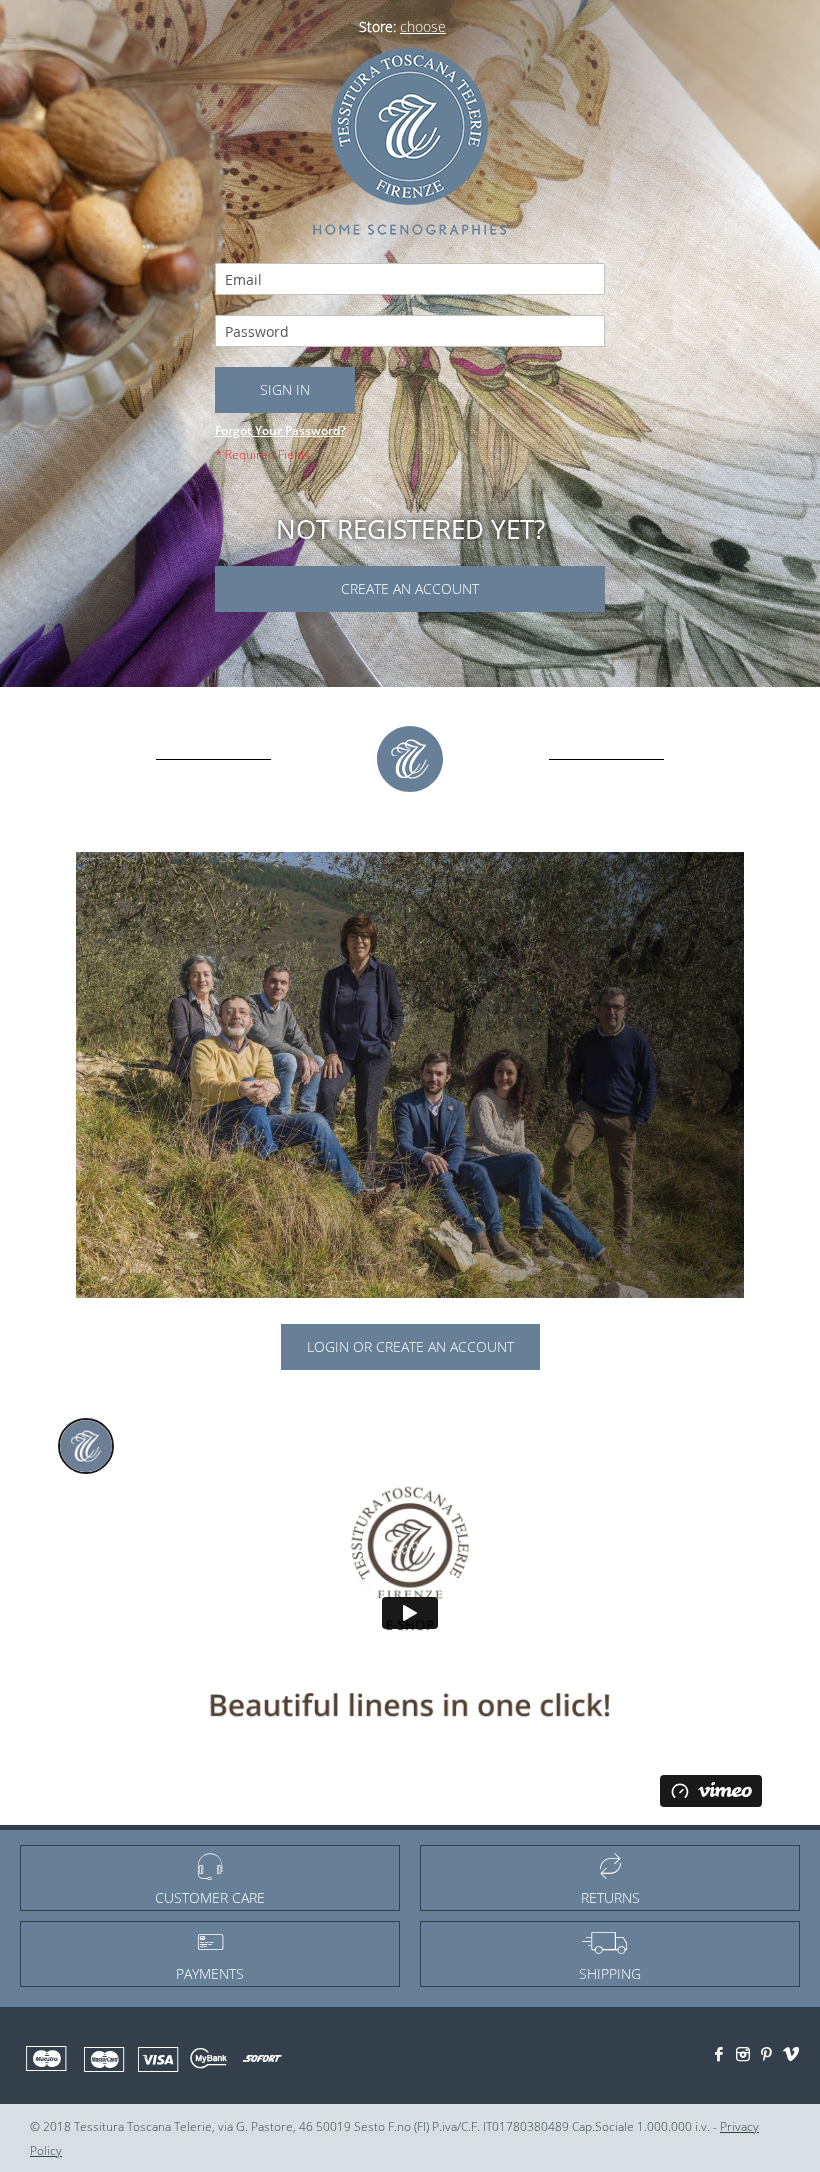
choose (423, 26)
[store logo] (410, 139)
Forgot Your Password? (280, 430)
